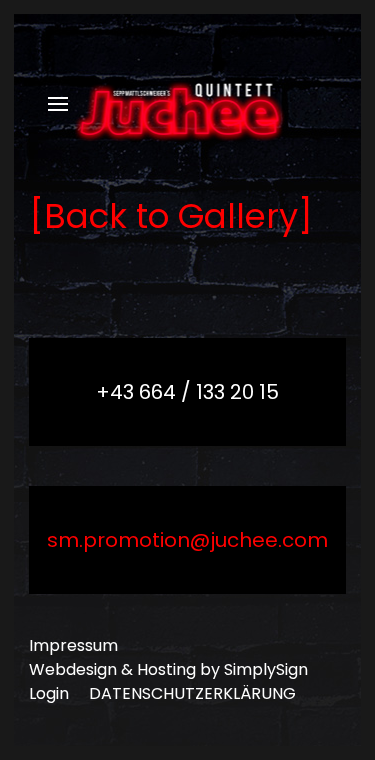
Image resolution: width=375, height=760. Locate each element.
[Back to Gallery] (171, 216)
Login (49, 693)
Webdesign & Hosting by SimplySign (168, 669)
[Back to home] (187, 104)
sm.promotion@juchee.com (187, 540)
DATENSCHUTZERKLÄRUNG (192, 693)
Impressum (73, 645)
